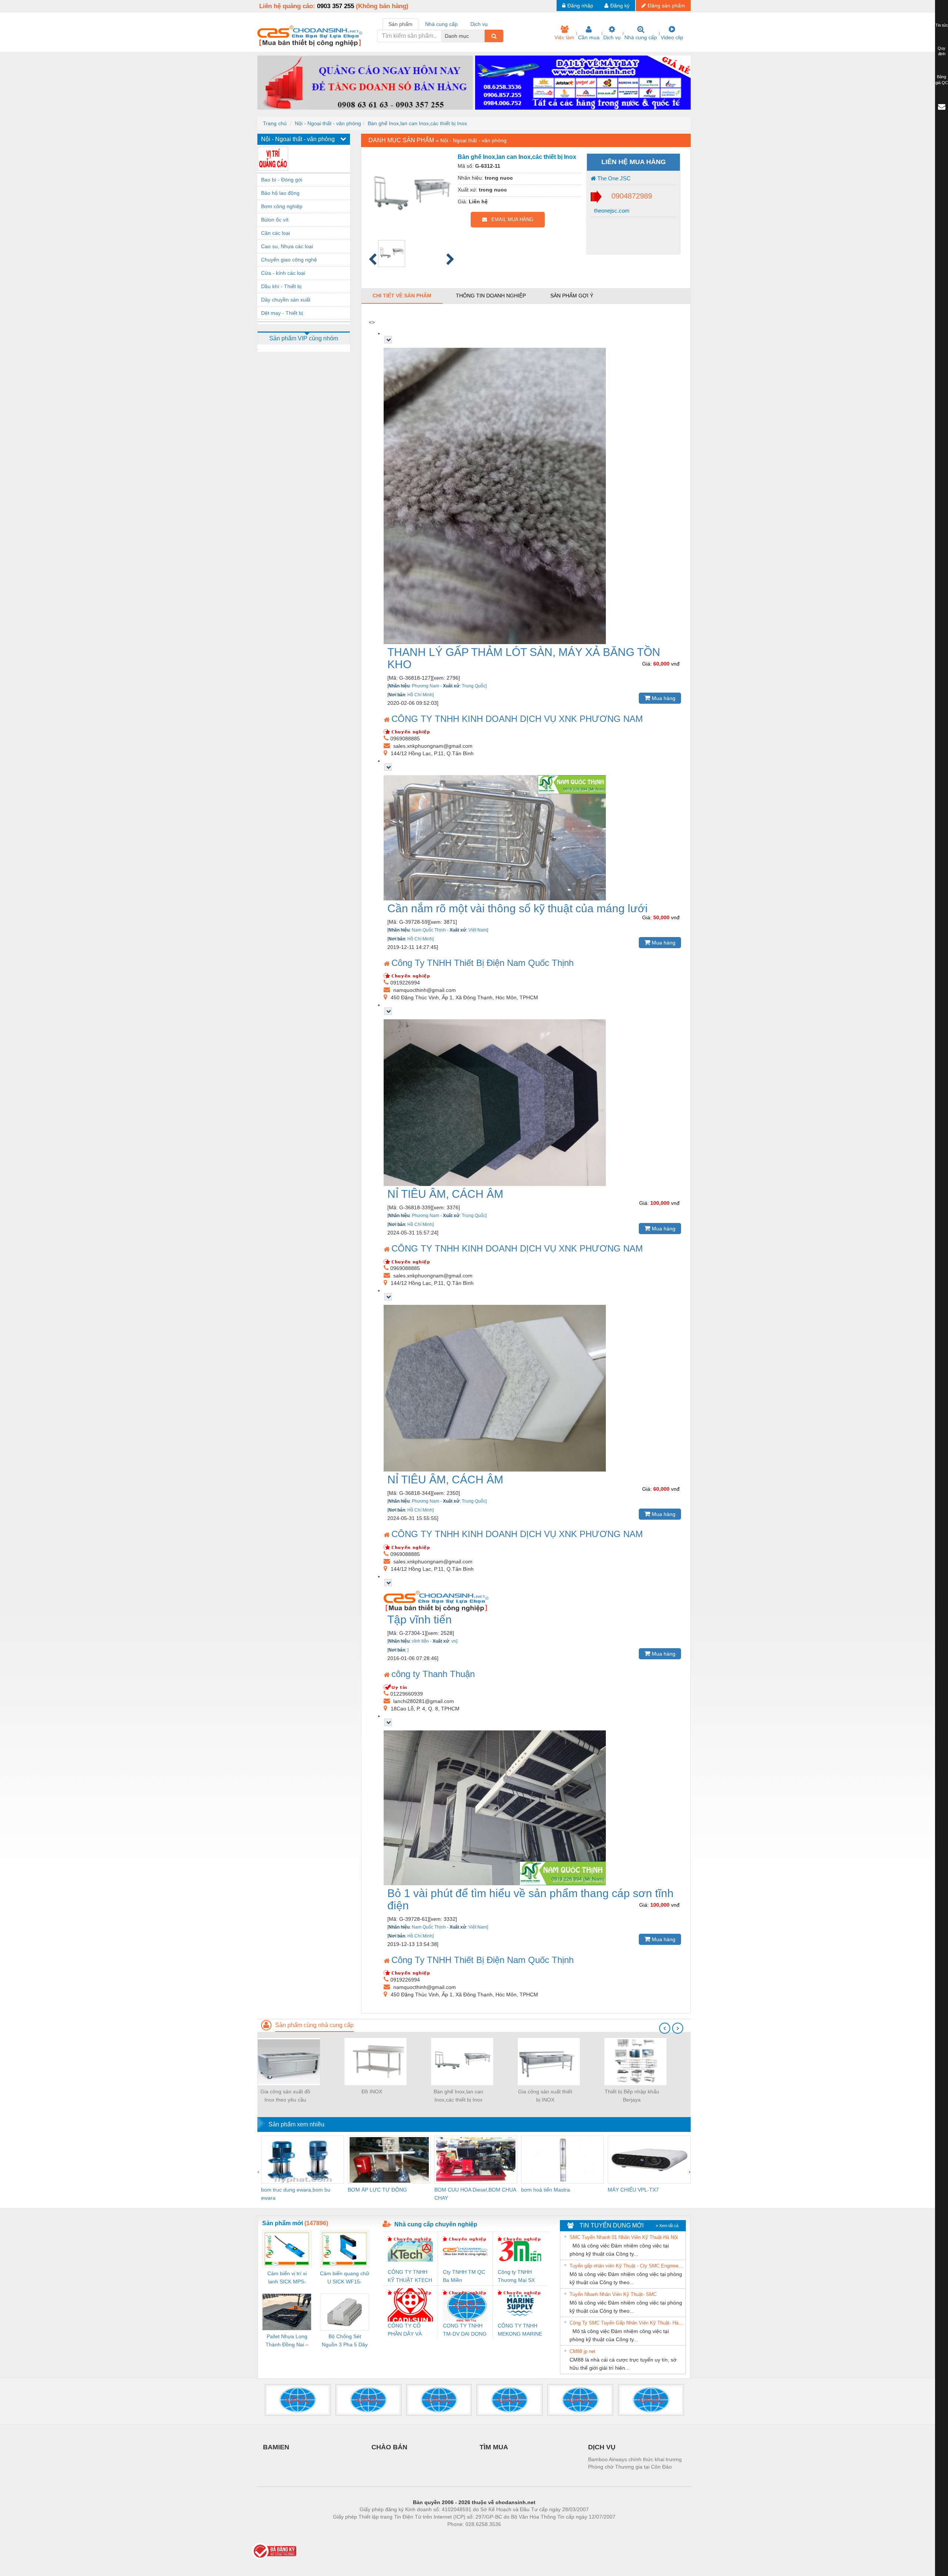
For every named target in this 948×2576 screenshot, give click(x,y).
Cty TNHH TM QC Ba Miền (464, 2276)
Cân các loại (276, 233)
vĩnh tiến (420, 1641)
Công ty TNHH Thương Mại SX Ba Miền (516, 2277)
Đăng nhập (580, 6)
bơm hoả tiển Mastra (545, 2190)
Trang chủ (275, 123)
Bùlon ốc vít (275, 220)
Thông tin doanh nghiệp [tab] (491, 296)
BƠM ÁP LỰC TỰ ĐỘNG (377, 2190)
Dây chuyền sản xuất (286, 300)
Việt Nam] (478, 930)
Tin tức (942, 25)
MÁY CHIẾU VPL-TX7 (633, 2190)
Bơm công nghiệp (282, 206)
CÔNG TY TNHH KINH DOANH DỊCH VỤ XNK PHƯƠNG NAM (517, 719)
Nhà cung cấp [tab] (441, 24)
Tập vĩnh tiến (420, 1619)
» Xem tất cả (667, 2226)
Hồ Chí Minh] (420, 695)
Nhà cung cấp (641, 37)
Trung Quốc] (474, 686)
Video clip (672, 37)
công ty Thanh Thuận (433, 1674)
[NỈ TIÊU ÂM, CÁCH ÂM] (533, 1103)
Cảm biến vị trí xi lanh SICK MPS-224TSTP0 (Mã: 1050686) (287, 2278)
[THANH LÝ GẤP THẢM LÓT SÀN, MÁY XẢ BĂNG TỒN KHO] (533, 496)
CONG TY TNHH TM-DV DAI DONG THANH (465, 2330)
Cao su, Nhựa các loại (287, 246)
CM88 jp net (583, 2351)
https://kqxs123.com (510, 2535)
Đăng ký (620, 6)
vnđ (675, 664)
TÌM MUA (494, 2447)
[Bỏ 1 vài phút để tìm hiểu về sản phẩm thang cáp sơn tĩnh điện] (533, 1808)
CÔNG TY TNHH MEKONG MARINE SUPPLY (520, 2330)
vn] (454, 1641)
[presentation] (665, 2028)
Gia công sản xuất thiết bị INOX (545, 2096)
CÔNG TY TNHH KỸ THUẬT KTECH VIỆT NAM (410, 2277)
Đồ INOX (372, 2092)
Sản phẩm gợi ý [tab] (572, 296)
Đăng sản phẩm (666, 6)
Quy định (942, 51)
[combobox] (483, 36)
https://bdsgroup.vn (464, 2535)
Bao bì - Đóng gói (282, 180)
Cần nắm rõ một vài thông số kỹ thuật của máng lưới (518, 908)
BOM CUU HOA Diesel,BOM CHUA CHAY (475, 2194)
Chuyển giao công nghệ (289, 260)
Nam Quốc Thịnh (429, 930)
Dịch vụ (612, 37)
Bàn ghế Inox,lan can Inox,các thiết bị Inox (417, 123)
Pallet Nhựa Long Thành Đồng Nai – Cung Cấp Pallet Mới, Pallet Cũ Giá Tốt (287, 2341)
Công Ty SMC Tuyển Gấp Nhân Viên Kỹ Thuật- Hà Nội (627, 2323)
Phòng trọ (426, 2535)
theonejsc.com (611, 211)
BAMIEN (276, 2447)
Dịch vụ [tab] (479, 24)
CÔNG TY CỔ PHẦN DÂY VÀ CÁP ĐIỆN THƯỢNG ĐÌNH (407, 2330)
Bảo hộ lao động (280, 193)
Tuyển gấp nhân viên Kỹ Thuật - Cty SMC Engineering (627, 2266)
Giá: (647, 664)
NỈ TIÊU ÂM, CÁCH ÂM (445, 1194)
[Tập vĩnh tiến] (533, 1601)
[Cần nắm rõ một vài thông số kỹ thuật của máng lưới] (533, 838)
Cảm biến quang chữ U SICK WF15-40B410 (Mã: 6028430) (345, 2278)
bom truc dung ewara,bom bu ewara (296, 2194)
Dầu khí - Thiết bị (281, 286)
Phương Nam (425, 686)
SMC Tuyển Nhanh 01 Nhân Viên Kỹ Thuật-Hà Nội (624, 2237)
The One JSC (613, 178)
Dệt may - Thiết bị (282, 313)
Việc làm (564, 37)
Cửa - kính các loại (283, 273)
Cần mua (589, 37)
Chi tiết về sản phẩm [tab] (402, 296)
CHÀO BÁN (389, 2447)
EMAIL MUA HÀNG (510, 219)
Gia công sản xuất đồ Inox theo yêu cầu (285, 2096)
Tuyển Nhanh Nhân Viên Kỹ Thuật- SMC (613, 2294)
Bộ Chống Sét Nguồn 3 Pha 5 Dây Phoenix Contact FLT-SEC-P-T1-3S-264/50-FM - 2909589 (345, 2341)
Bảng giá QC (942, 80)
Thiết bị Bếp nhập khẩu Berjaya (632, 2096)
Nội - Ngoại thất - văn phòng (328, 123)
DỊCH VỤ (602, 2447)
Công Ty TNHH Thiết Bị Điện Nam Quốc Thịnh (483, 963)
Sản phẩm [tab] (400, 24)
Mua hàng (663, 698)
